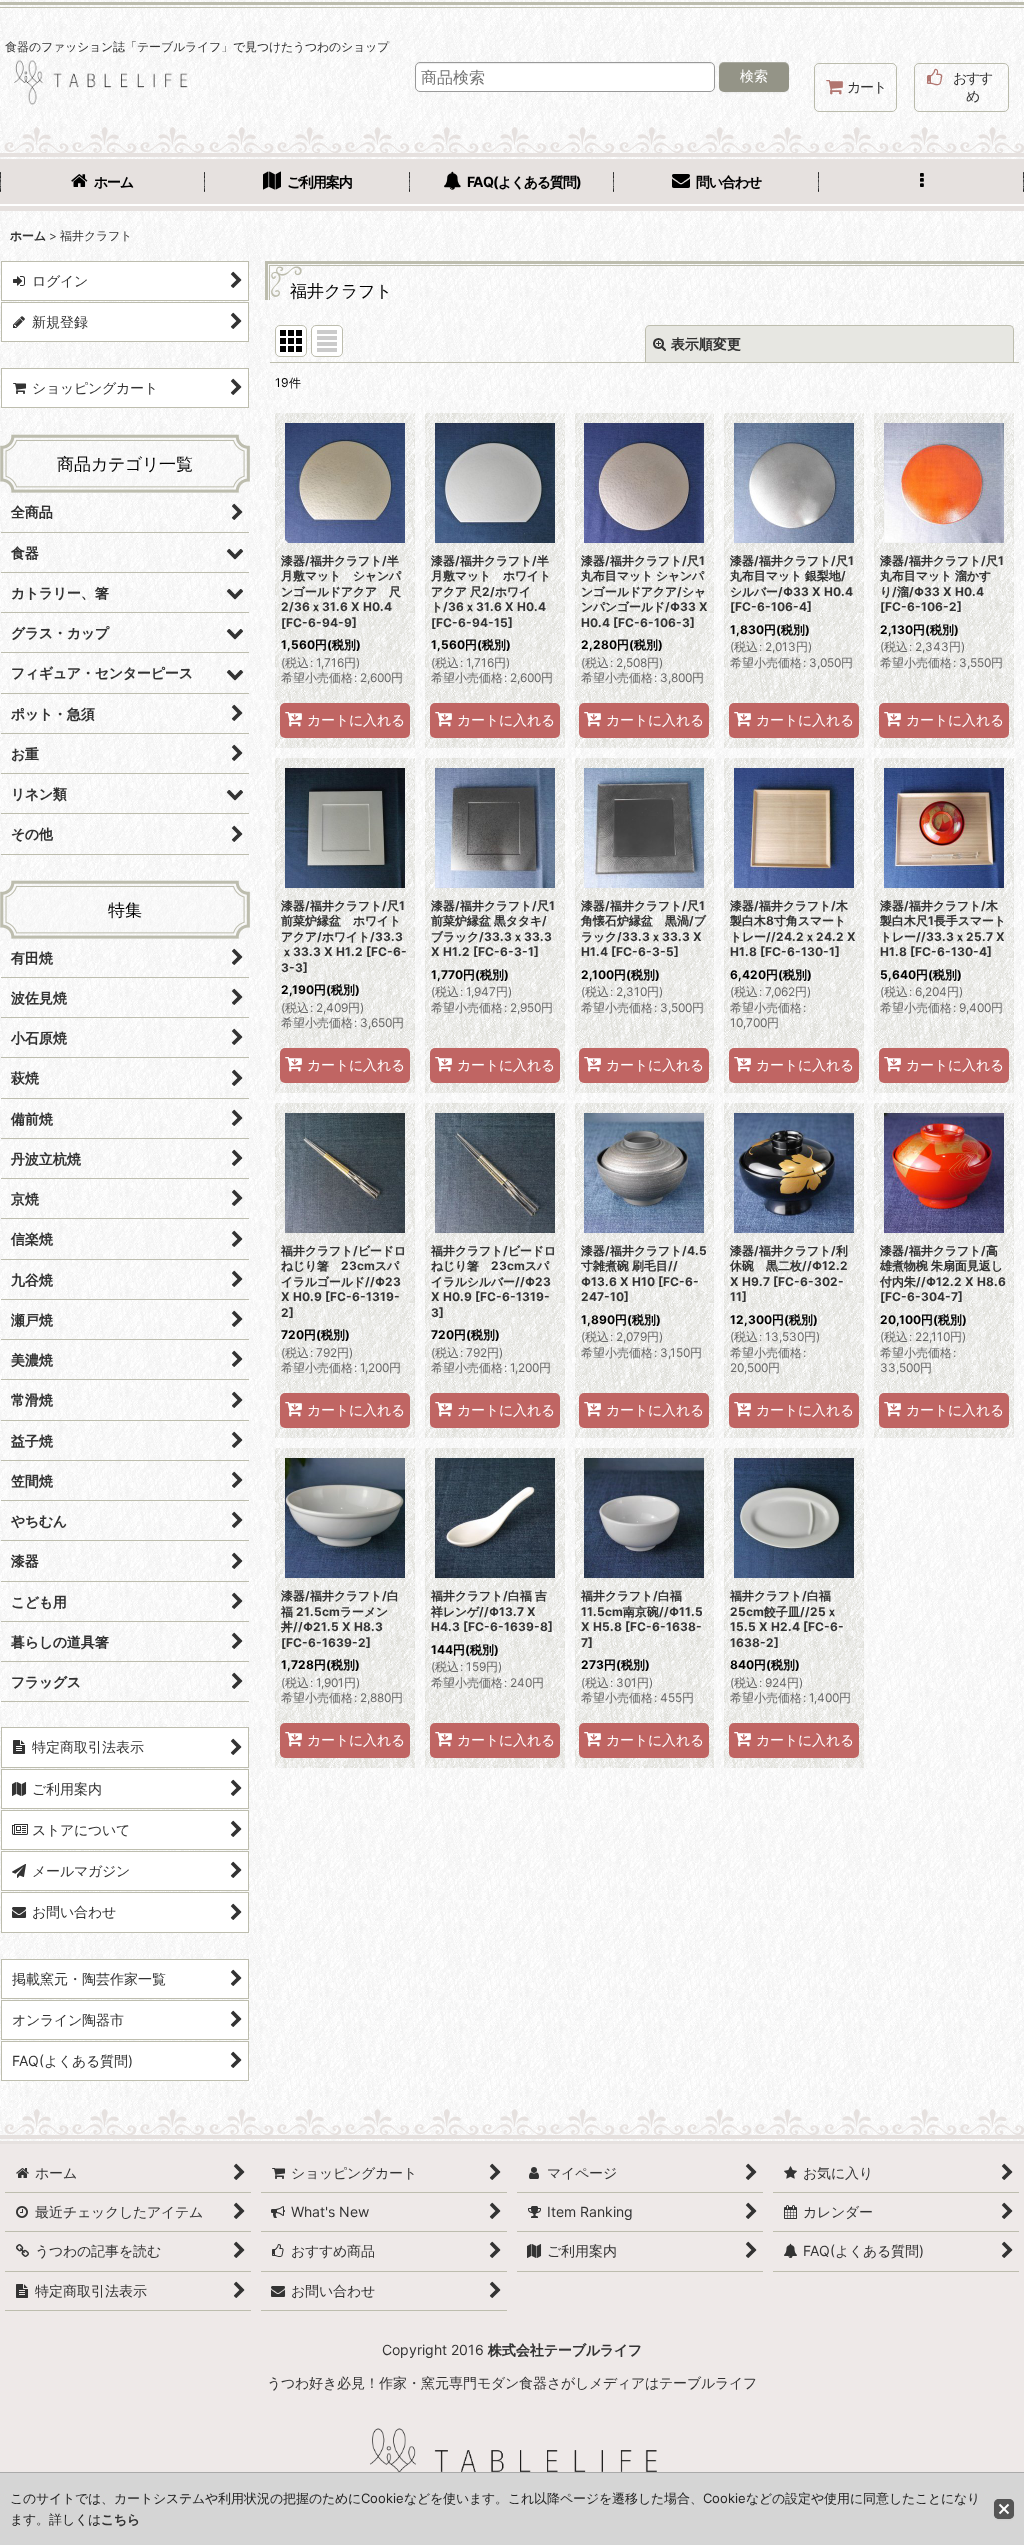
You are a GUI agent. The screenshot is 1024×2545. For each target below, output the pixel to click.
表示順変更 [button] (706, 343)
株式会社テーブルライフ (565, 2349)
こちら (120, 2519)
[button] (921, 184)
